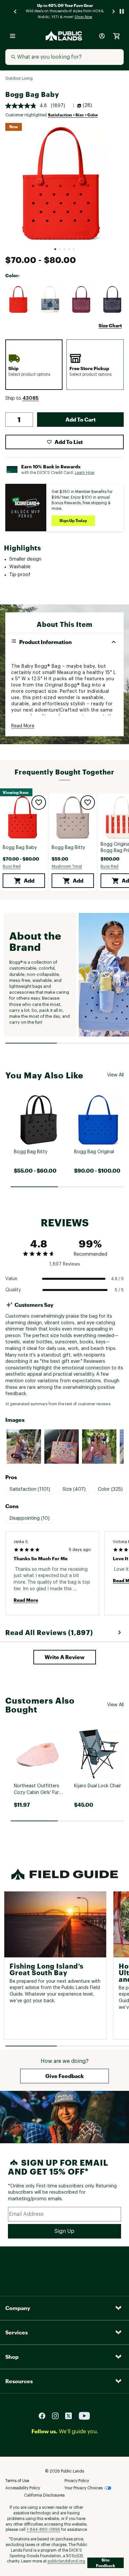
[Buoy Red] (19, 300)
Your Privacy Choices (84, 2488)
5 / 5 (119, 1290)
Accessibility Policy (23, 2488)
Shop (12, 2357)
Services (17, 2332)
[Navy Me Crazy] (112, 300)
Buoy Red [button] (12, 866)
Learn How (85, 473)
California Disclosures (44, 2495)
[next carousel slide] (114, 11)
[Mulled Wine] (81, 300)
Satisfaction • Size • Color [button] (73, 115)
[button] (31, 398)
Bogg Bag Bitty (68, 848)
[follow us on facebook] (45, 2416)
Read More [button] (23, 726)
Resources (19, 2381)
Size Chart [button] (110, 325)
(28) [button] (87, 105)
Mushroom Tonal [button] (67, 866)
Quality (13, 1290)
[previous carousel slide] (16, 11)
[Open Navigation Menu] (13, 36)
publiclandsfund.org (66, 2561)
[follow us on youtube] (84, 2416)
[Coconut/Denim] (50, 300)
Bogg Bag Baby (20, 848)
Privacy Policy (77, 2481)
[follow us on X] (71, 2416)
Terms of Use (17, 2481)
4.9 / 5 (117, 1279)
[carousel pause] (122, 11)
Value (11, 1279)
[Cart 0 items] (116, 36)
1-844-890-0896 (43, 2530)
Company (18, 2308)
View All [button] (115, 1075)
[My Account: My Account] (102, 36)
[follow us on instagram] (58, 2416)
